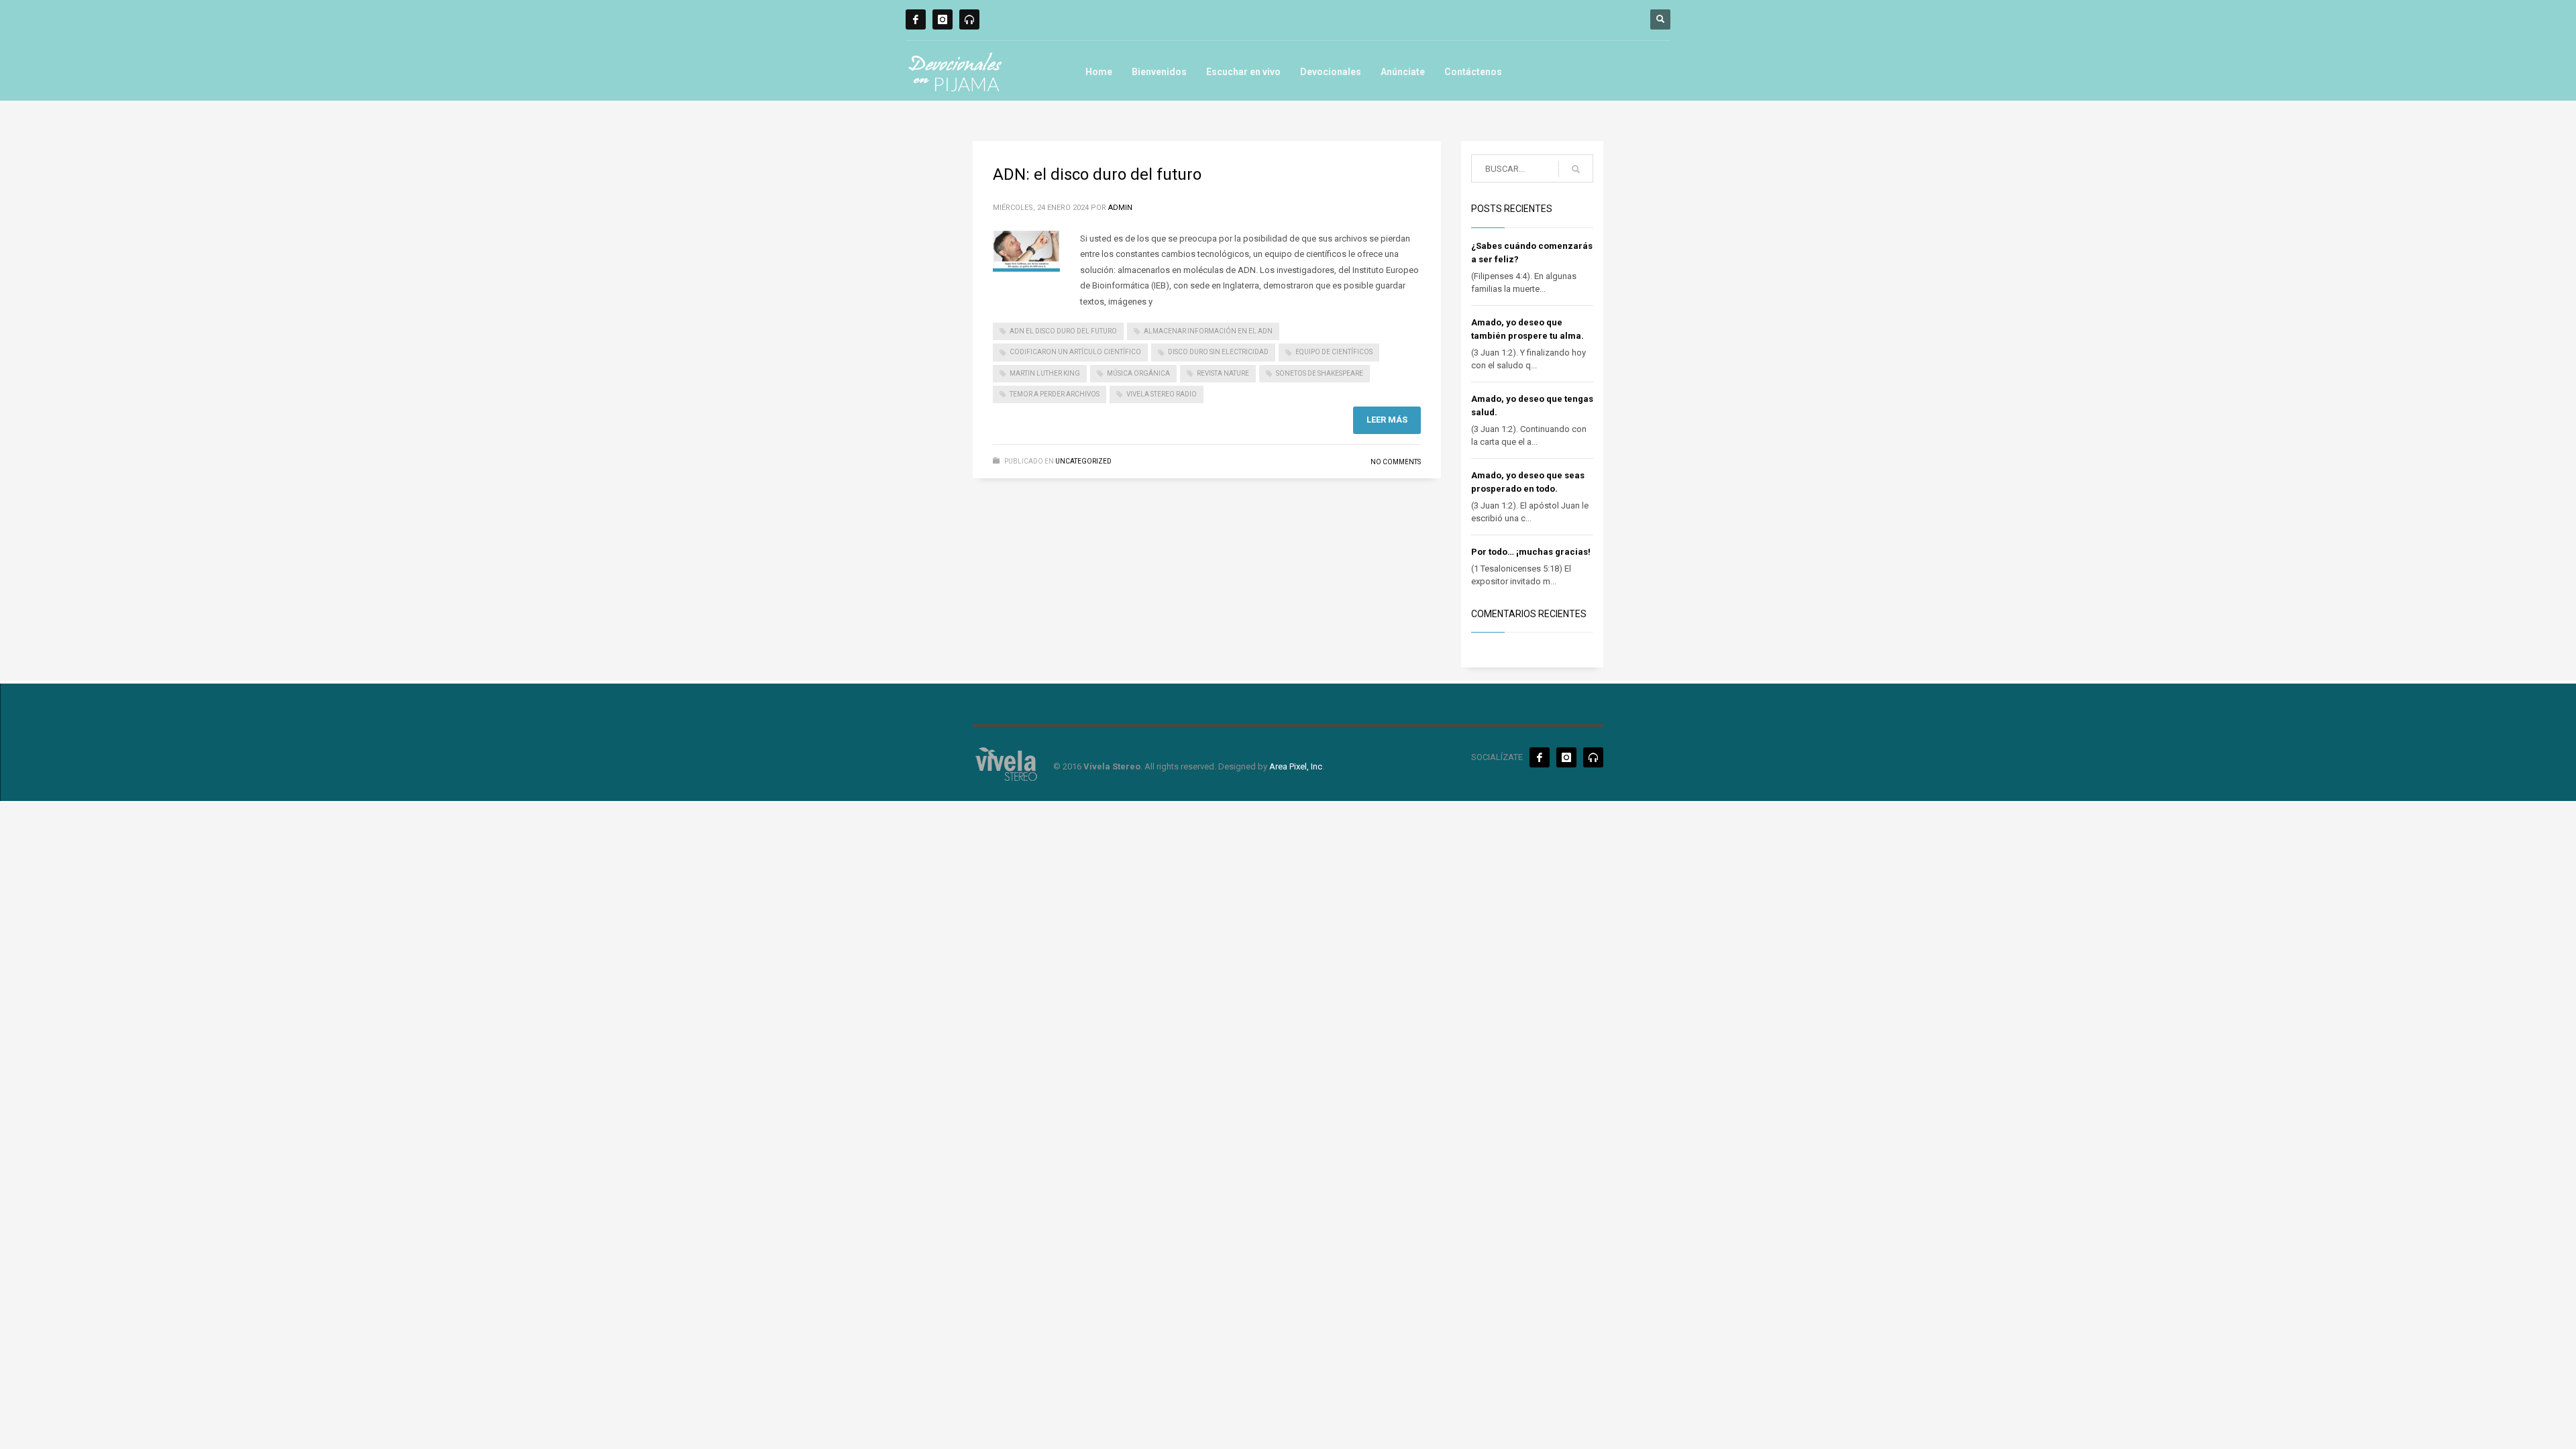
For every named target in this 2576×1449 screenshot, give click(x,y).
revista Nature (1223, 373)
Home (1099, 72)
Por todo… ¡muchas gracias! (1531, 552)
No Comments (1396, 462)
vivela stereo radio (1162, 394)
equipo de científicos (1334, 352)
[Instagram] (943, 19)
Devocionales (1331, 72)
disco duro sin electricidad (1218, 352)
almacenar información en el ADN (1208, 331)
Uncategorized (1083, 461)
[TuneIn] (969, 19)
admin (1120, 208)
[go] (1576, 169)
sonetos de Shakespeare (1320, 373)
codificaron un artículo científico (1075, 352)
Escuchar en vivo (1243, 72)
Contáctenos (1473, 72)
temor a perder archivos (1055, 394)
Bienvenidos (1159, 72)
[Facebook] (916, 19)
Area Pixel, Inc (1296, 766)
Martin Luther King (1045, 373)
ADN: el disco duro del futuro (1097, 174)
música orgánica (1138, 373)
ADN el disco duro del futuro (1063, 331)
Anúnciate (1403, 72)
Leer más (1387, 420)
